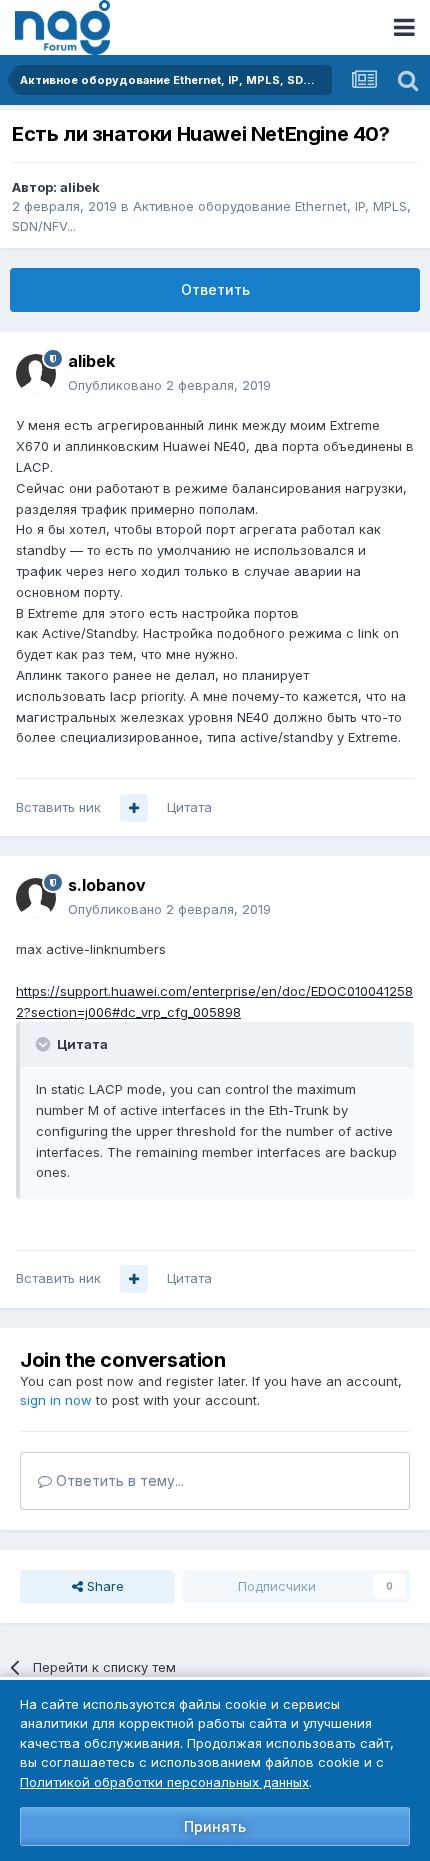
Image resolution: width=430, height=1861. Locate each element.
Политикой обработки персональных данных (164, 1782)
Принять (215, 1826)
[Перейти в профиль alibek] (36, 374)
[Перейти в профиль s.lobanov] (36, 898)
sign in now (56, 1400)
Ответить (215, 289)
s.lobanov (107, 885)
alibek (80, 187)
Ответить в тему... (118, 1480)
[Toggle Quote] (45, 1044)
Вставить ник (58, 807)
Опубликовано (169, 385)
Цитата (189, 807)
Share (103, 1586)
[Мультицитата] (134, 808)
